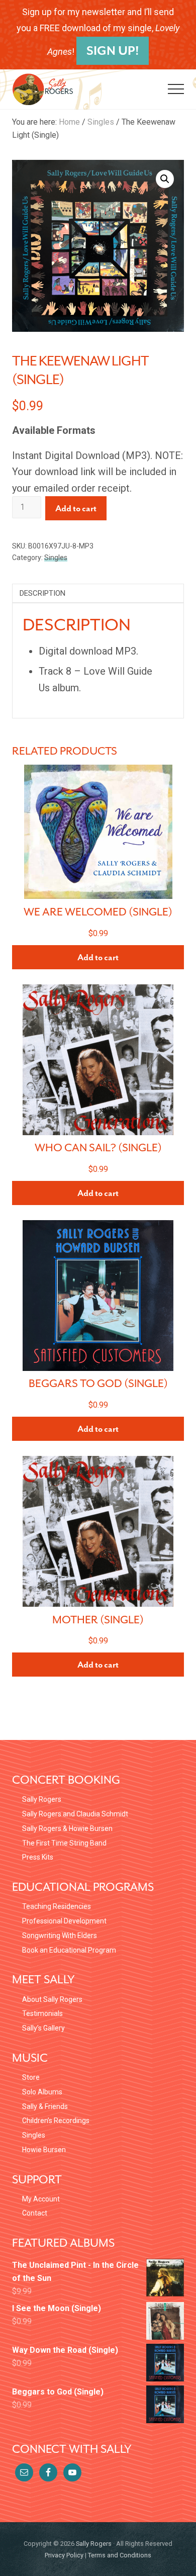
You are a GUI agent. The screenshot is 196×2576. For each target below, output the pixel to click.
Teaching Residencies (57, 1906)
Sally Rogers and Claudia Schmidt (75, 1814)
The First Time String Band (64, 1843)
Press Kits (38, 1857)
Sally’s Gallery (43, 2028)
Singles (101, 122)
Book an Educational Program (69, 1950)
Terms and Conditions (120, 2555)
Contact (35, 2213)
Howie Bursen (44, 2150)
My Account (41, 2199)
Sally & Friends (45, 2106)
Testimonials (42, 2013)
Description (42, 593)
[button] (176, 89)
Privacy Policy (64, 2555)
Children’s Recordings (56, 2121)
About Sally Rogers (52, 1999)
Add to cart (76, 508)
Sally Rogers (42, 1799)
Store (31, 2077)
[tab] (98, 593)
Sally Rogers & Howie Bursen (67, 1828)
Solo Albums (42, 2092)
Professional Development (64, 1921)
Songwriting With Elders (60, 1936)
